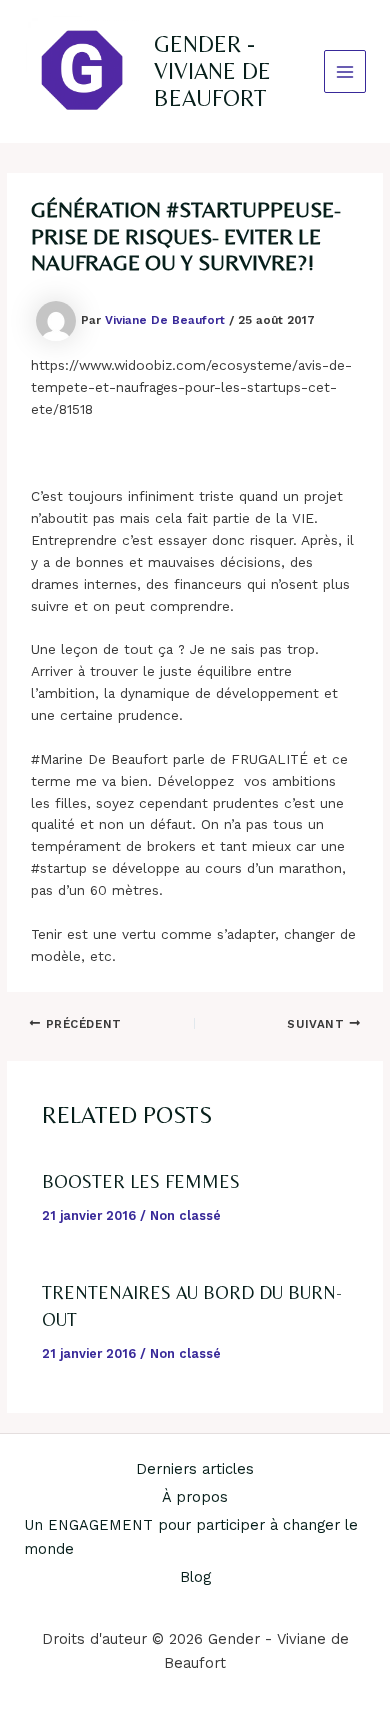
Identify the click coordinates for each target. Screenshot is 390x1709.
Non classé (185, 1215)
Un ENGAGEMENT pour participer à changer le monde (191, 1536)
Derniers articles (195, 1469)
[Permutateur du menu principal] (345, 71)
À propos (195, 1497)
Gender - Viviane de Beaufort (212, 71)
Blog (195, 1577)
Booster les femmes (141, 1181)
